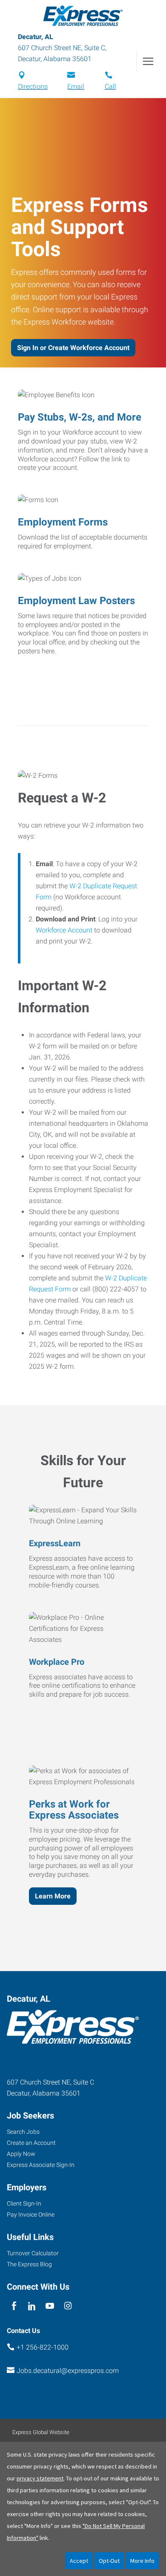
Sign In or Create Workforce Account (73, 348)
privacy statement (40, 2478)
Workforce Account (64, 930)
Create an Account (31, 2143)
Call (110, 86)
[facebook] (14, 2306)
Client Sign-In (24, 2203)
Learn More (53, 1896)
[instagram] (68, 2306)
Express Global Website (41, 2432)
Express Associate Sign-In (41, 2165)
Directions (33, 86)
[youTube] (50, 2306)
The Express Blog (29, 2264)
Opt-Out (109, 2561)
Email (76, 86)
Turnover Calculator (33, 2253)
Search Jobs (23, 2132)
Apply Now (21, 2154)
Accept (79, 2561)
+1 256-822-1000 (43, 2347)
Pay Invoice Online (31, 2214)
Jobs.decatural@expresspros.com (68, 2371)
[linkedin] (32, 2306)
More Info (142, 2561)
